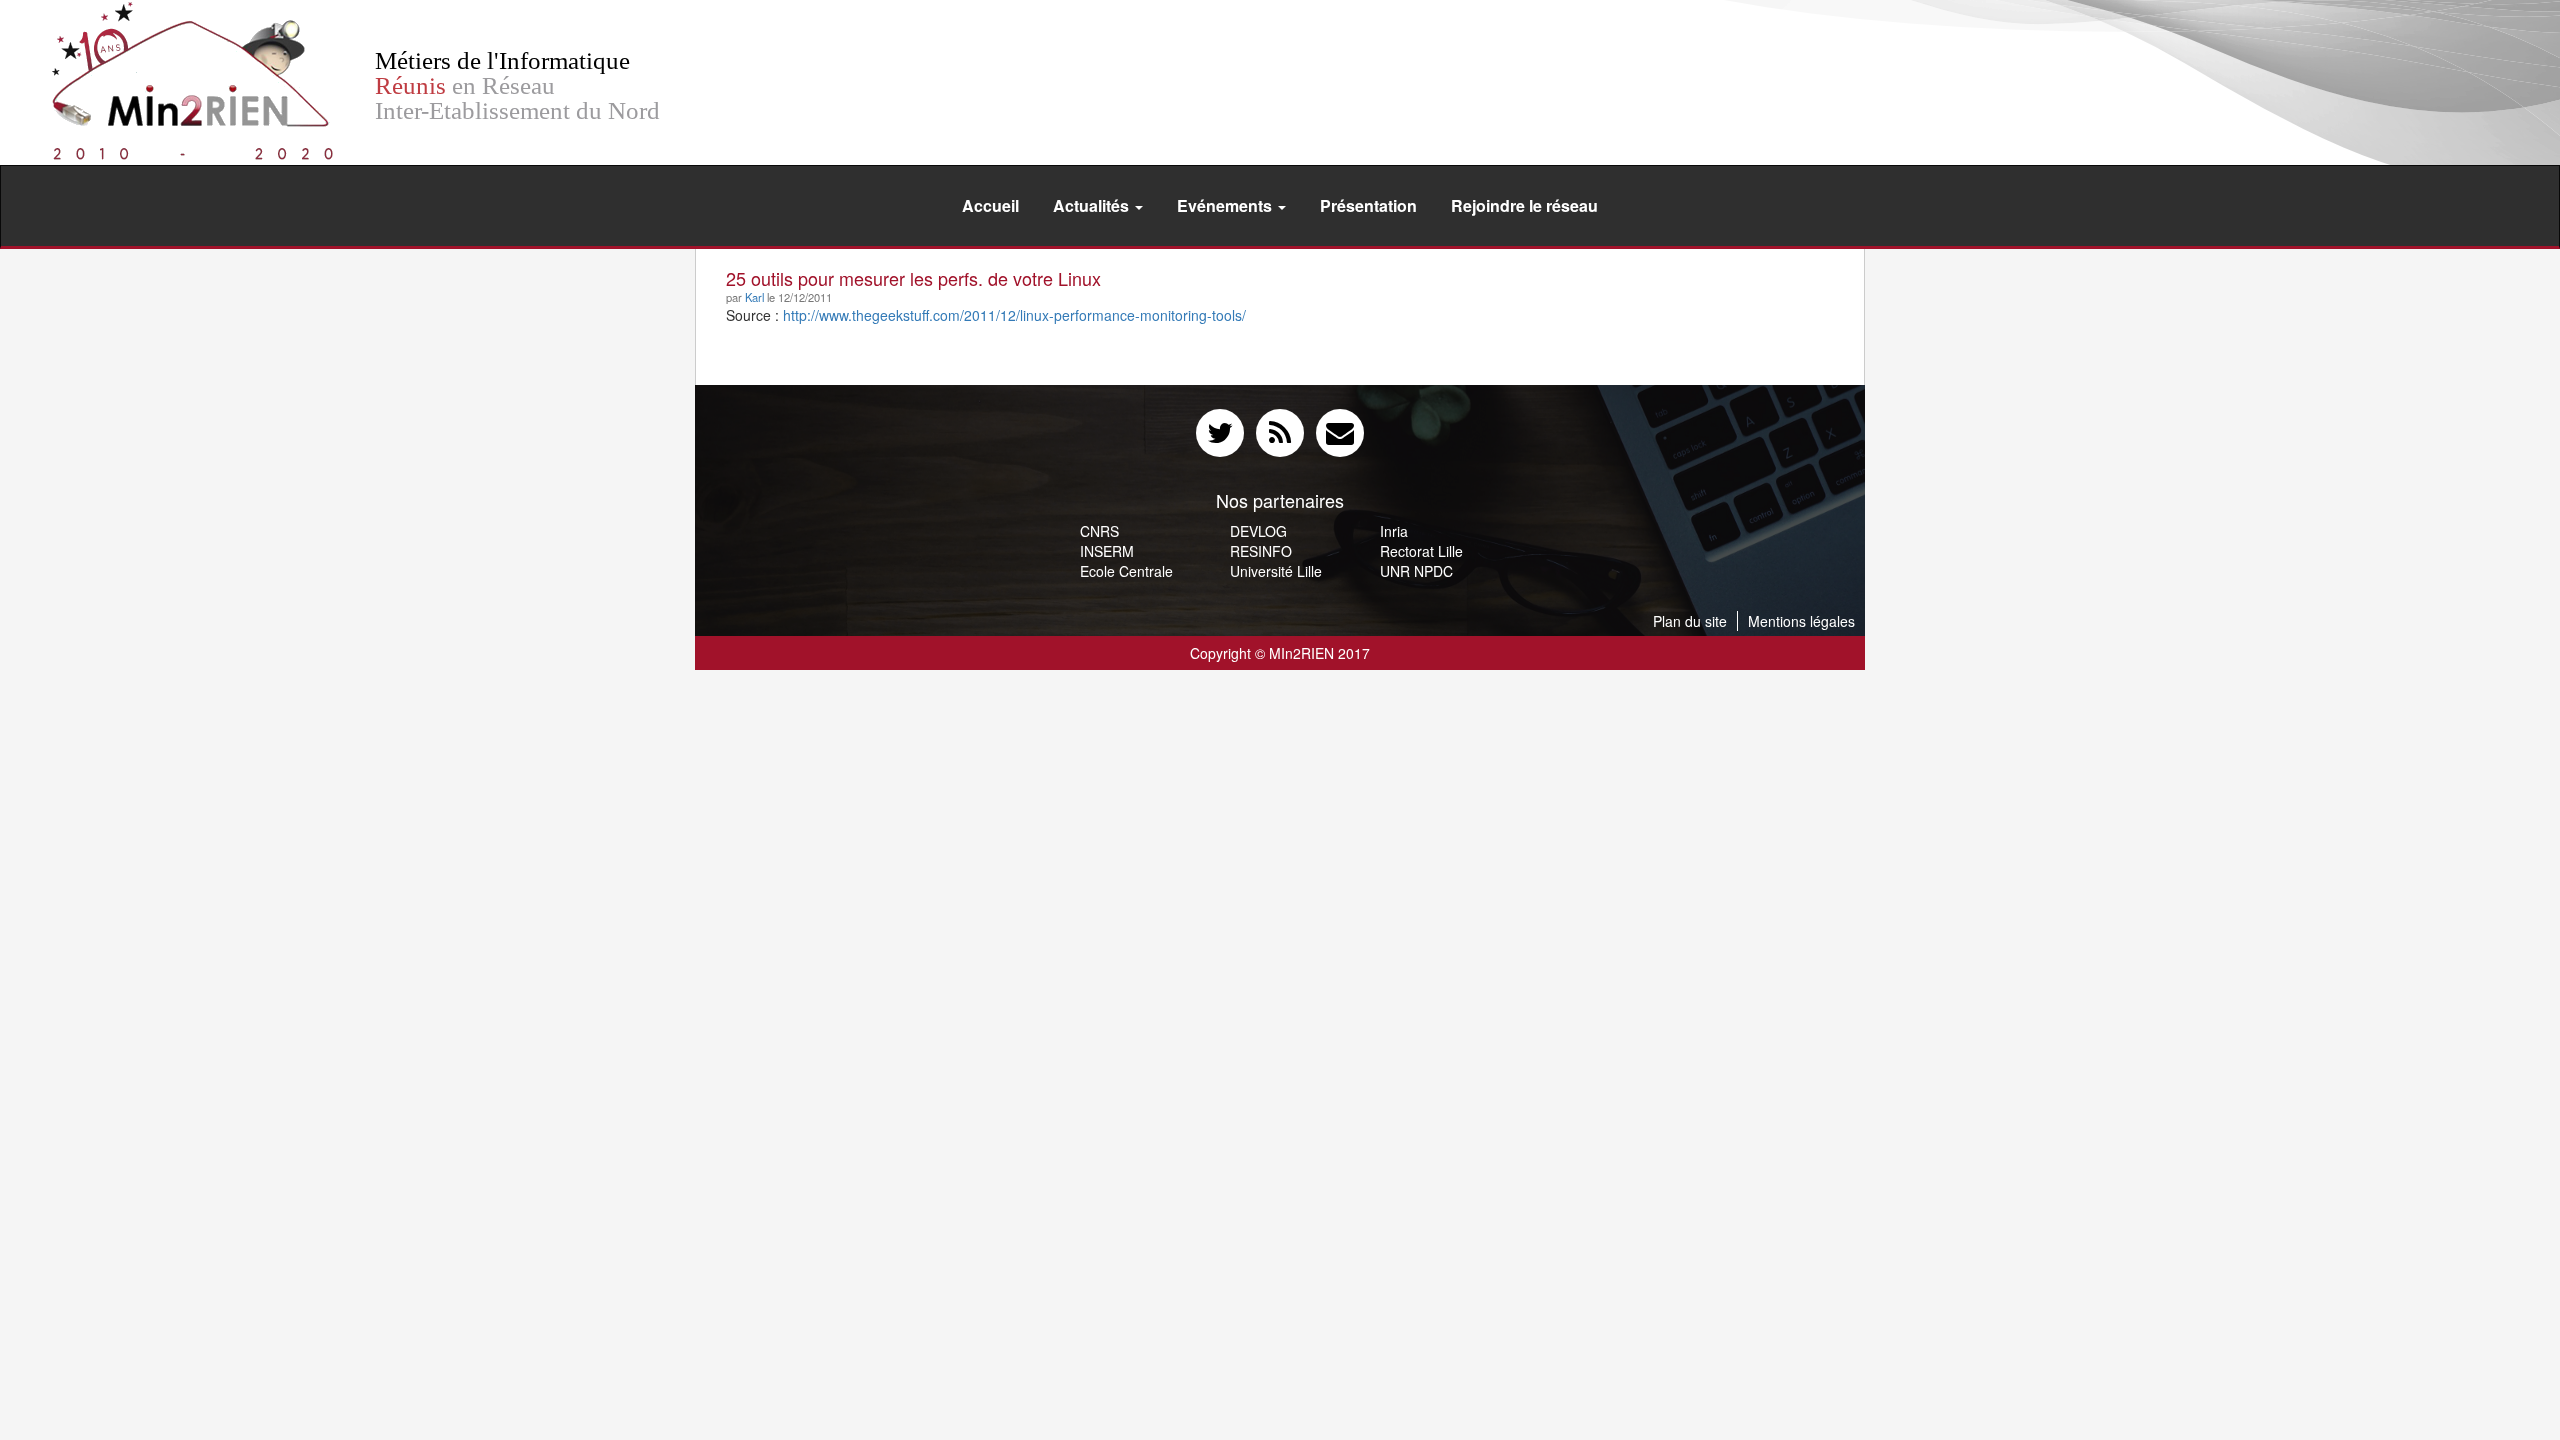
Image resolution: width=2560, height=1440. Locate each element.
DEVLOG (1258, 531)
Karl (754, 297)
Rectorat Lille (1421, 551)
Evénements (1226, 205)
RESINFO (1261, 551)
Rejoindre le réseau (1524, 205)
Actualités (1093, 205)
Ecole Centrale (1126, 571)
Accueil (990, 205)
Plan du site (1690, 621)
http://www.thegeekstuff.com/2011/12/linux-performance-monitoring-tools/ (1014, 315)
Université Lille (1276, 571)
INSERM (1107, 551)
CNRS (1099, 531)
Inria (1394, 531)
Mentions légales (1801, 621)
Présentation (1368, 205)
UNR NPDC (1416, 571)
